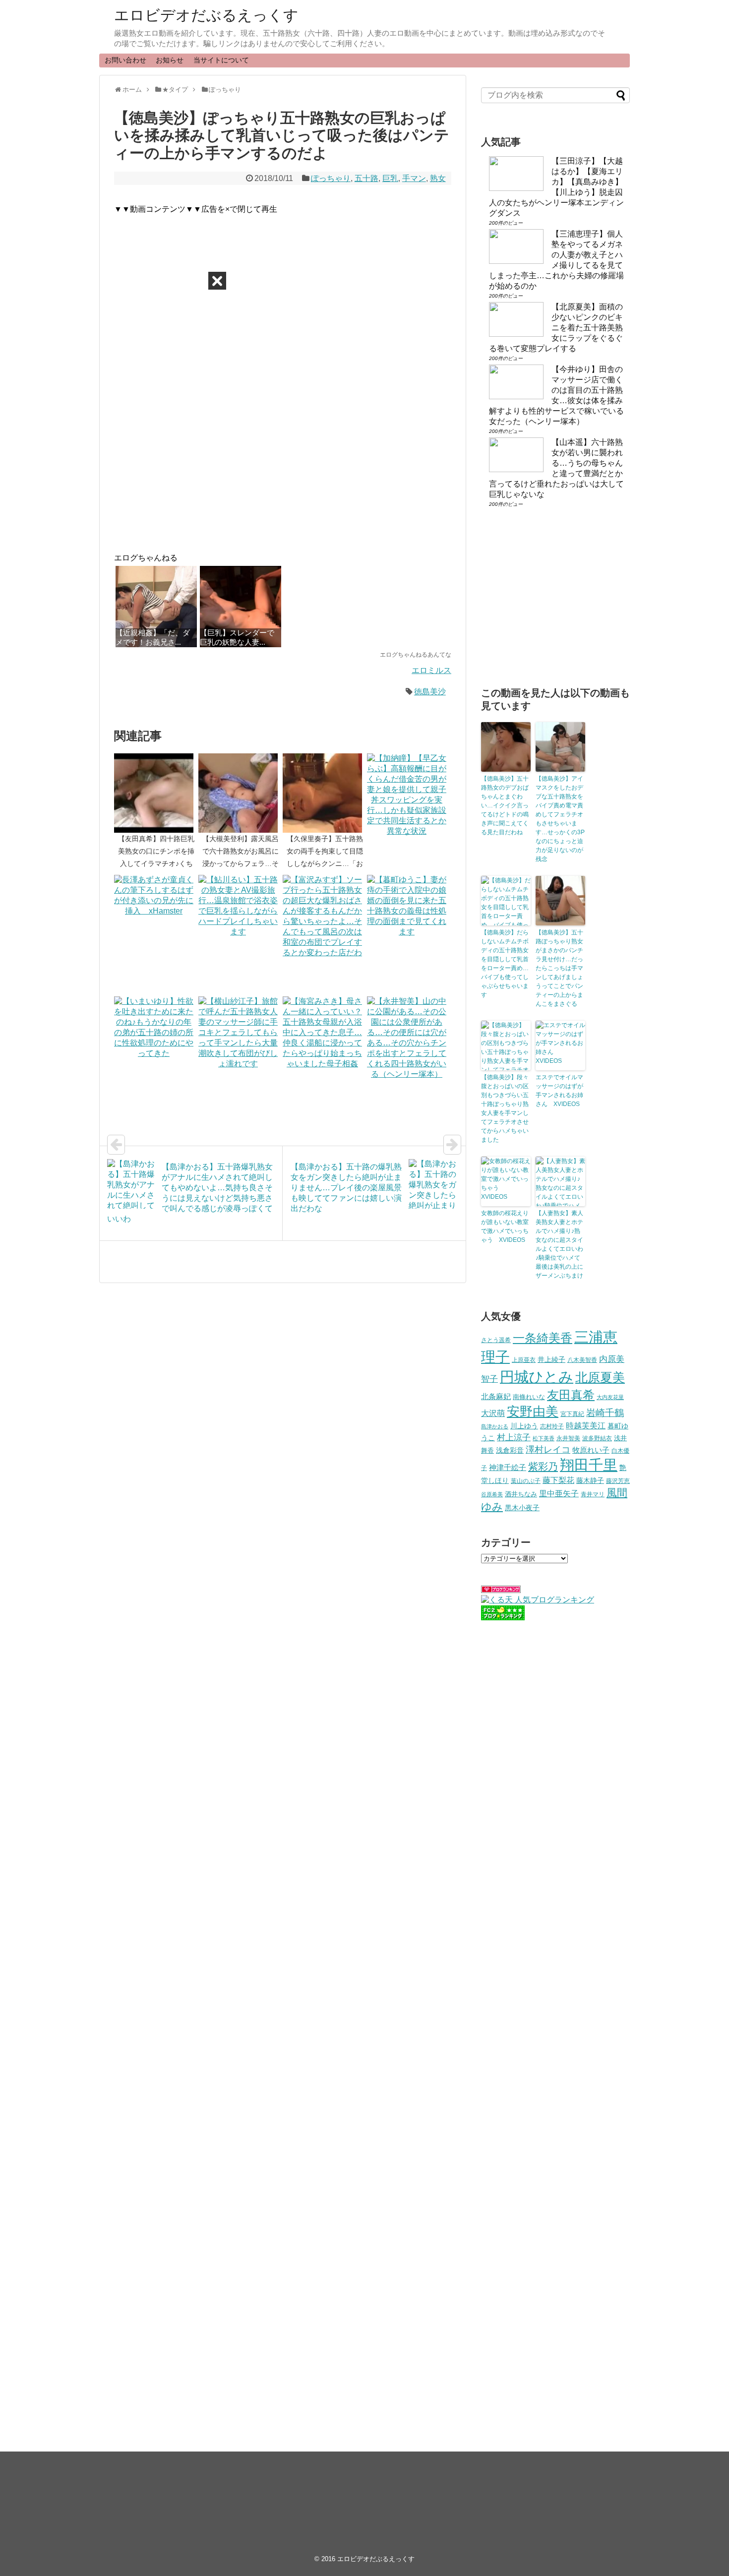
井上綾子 (551, 1359)
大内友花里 (610, 1397)
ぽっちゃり (331, 178)
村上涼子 (514, 1437)
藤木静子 (590, 1480)
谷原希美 (492, 1494)
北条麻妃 (496, 1397)
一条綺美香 (543, 1338)
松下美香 (544, 1438)
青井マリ (593, 1494)
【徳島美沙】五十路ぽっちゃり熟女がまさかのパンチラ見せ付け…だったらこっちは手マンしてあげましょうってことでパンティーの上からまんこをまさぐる (559, 968)
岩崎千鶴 (605, 1413)
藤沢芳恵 (618, 1481)
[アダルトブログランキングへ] (501, 1590)
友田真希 (571, 1395)
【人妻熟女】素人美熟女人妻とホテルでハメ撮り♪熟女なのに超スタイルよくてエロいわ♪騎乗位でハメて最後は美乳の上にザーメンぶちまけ (559, 1244)
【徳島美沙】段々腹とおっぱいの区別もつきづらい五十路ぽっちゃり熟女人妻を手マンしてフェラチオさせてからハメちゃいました (505, 1108)
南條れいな (529, 1397)
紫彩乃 (543, 1467)
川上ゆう (524, 1426)
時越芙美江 (586, 1425)
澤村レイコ (548, 1449)
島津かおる (495, 1426)
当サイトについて (221, 60)
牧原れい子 (591, 1450)
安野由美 (533, 1411)
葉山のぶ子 (526, 1481)
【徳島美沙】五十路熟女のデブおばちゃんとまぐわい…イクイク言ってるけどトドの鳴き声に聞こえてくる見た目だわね (505, 805)
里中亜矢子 (559, 1493)
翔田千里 (589, 1465)
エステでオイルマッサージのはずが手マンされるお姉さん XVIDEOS (559, 1091)
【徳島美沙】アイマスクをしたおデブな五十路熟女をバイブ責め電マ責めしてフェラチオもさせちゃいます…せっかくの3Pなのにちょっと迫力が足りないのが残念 (560, 819)
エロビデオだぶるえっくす (206, 15)
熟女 (438, 178)
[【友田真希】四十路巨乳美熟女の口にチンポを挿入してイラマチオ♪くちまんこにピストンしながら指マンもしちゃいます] (156, 793)
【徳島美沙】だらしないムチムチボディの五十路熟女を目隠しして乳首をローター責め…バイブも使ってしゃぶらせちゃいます (505, 964)
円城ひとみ (537, 1377)
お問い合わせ (125, 60)
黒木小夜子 (522, 1508)
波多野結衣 (597, 1438)
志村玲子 (552, 1426)
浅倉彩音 (510, 1450)
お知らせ (170, 60)
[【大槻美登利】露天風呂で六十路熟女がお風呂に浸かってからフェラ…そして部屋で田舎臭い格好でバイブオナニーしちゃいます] (241, 793)
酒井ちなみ (521, 1494)
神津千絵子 (508, 1468)
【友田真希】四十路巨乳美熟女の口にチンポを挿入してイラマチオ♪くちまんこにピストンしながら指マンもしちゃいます (156, 864)
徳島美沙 (430, 692)
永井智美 (568, 1438)
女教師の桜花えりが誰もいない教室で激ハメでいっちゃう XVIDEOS (505, 1227)
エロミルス (431, 670)
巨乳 (390, 178)
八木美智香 (582, 1360)
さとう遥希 (496, 1340)
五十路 (366, 178)
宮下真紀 (572, 1414)
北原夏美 (600, 1377)
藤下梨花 (558, 1480)
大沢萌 (493, 1413)
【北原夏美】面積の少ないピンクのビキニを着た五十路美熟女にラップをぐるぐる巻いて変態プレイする (556, 328)
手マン (414, 178)
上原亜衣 (524, 1360)
